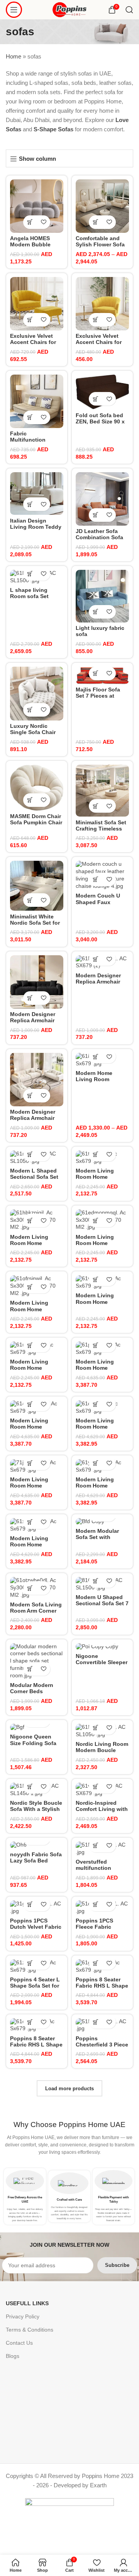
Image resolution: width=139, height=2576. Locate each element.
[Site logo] (70, 9)
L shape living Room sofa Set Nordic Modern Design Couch (30, 600)
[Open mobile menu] (14, 10)
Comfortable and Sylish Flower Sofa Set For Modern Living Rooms (100, 248)
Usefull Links (27, 2303)
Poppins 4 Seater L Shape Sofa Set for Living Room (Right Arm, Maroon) (36, 1989)
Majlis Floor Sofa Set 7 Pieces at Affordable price (98, 696)
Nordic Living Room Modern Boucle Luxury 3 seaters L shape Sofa (102, 1754)
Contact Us (19, 2343)
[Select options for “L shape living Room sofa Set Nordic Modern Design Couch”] (30, 574)
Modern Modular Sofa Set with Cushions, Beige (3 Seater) (101, 1541)
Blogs (13, 2356)
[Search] (129, 10)
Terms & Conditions (30, 2330)
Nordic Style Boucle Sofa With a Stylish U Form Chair (36, 1809)
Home (14, 56)
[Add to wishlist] (43, 222)
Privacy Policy (23, 2316)
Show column (37, 159)
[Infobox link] (25, 2196)
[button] (30, 222)
